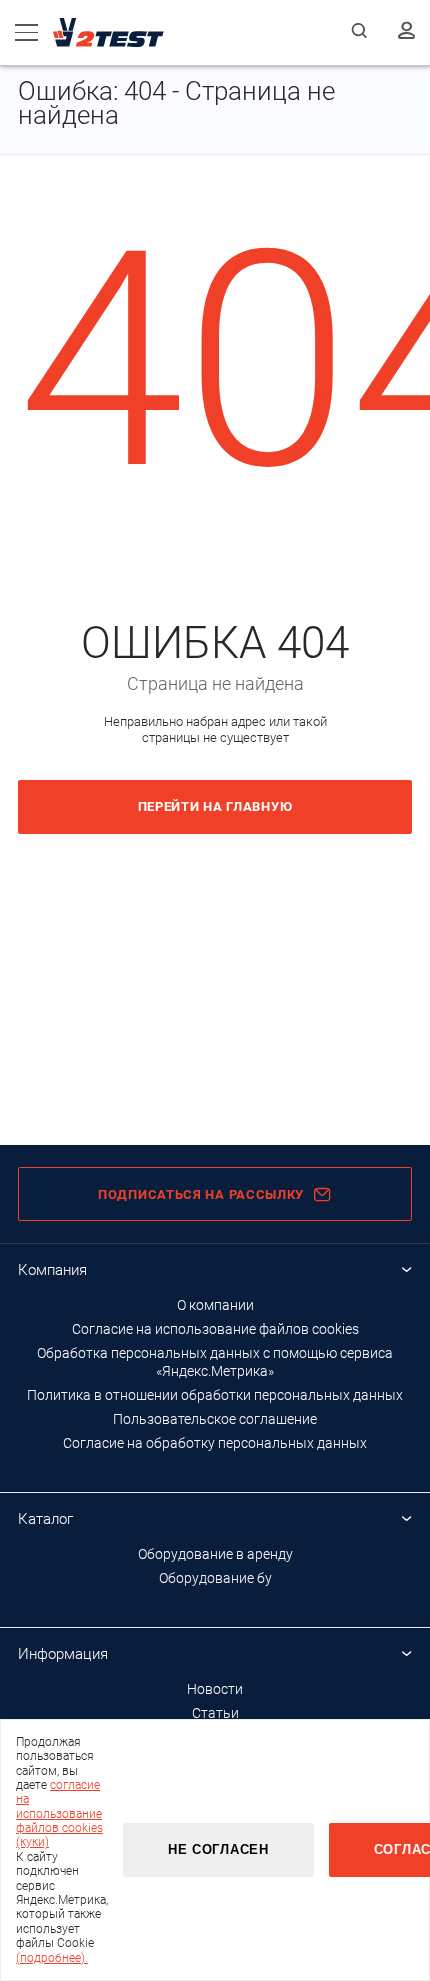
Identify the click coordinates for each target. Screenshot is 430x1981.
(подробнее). (52, 1958)
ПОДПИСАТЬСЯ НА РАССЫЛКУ (201, 1194)
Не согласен (218, 1849)
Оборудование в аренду (215, 1554)
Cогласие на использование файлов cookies (215, 1329)
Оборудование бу (215, 1578)
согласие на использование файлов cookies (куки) (59, 1814)
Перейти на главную (215, 806)
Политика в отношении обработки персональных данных (215, 1395)
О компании (215, 1305)
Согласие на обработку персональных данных (215, 1443)
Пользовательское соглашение (215, 1419)
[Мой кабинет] (406, 32)
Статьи (215, 1713)
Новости (215, 1689)
